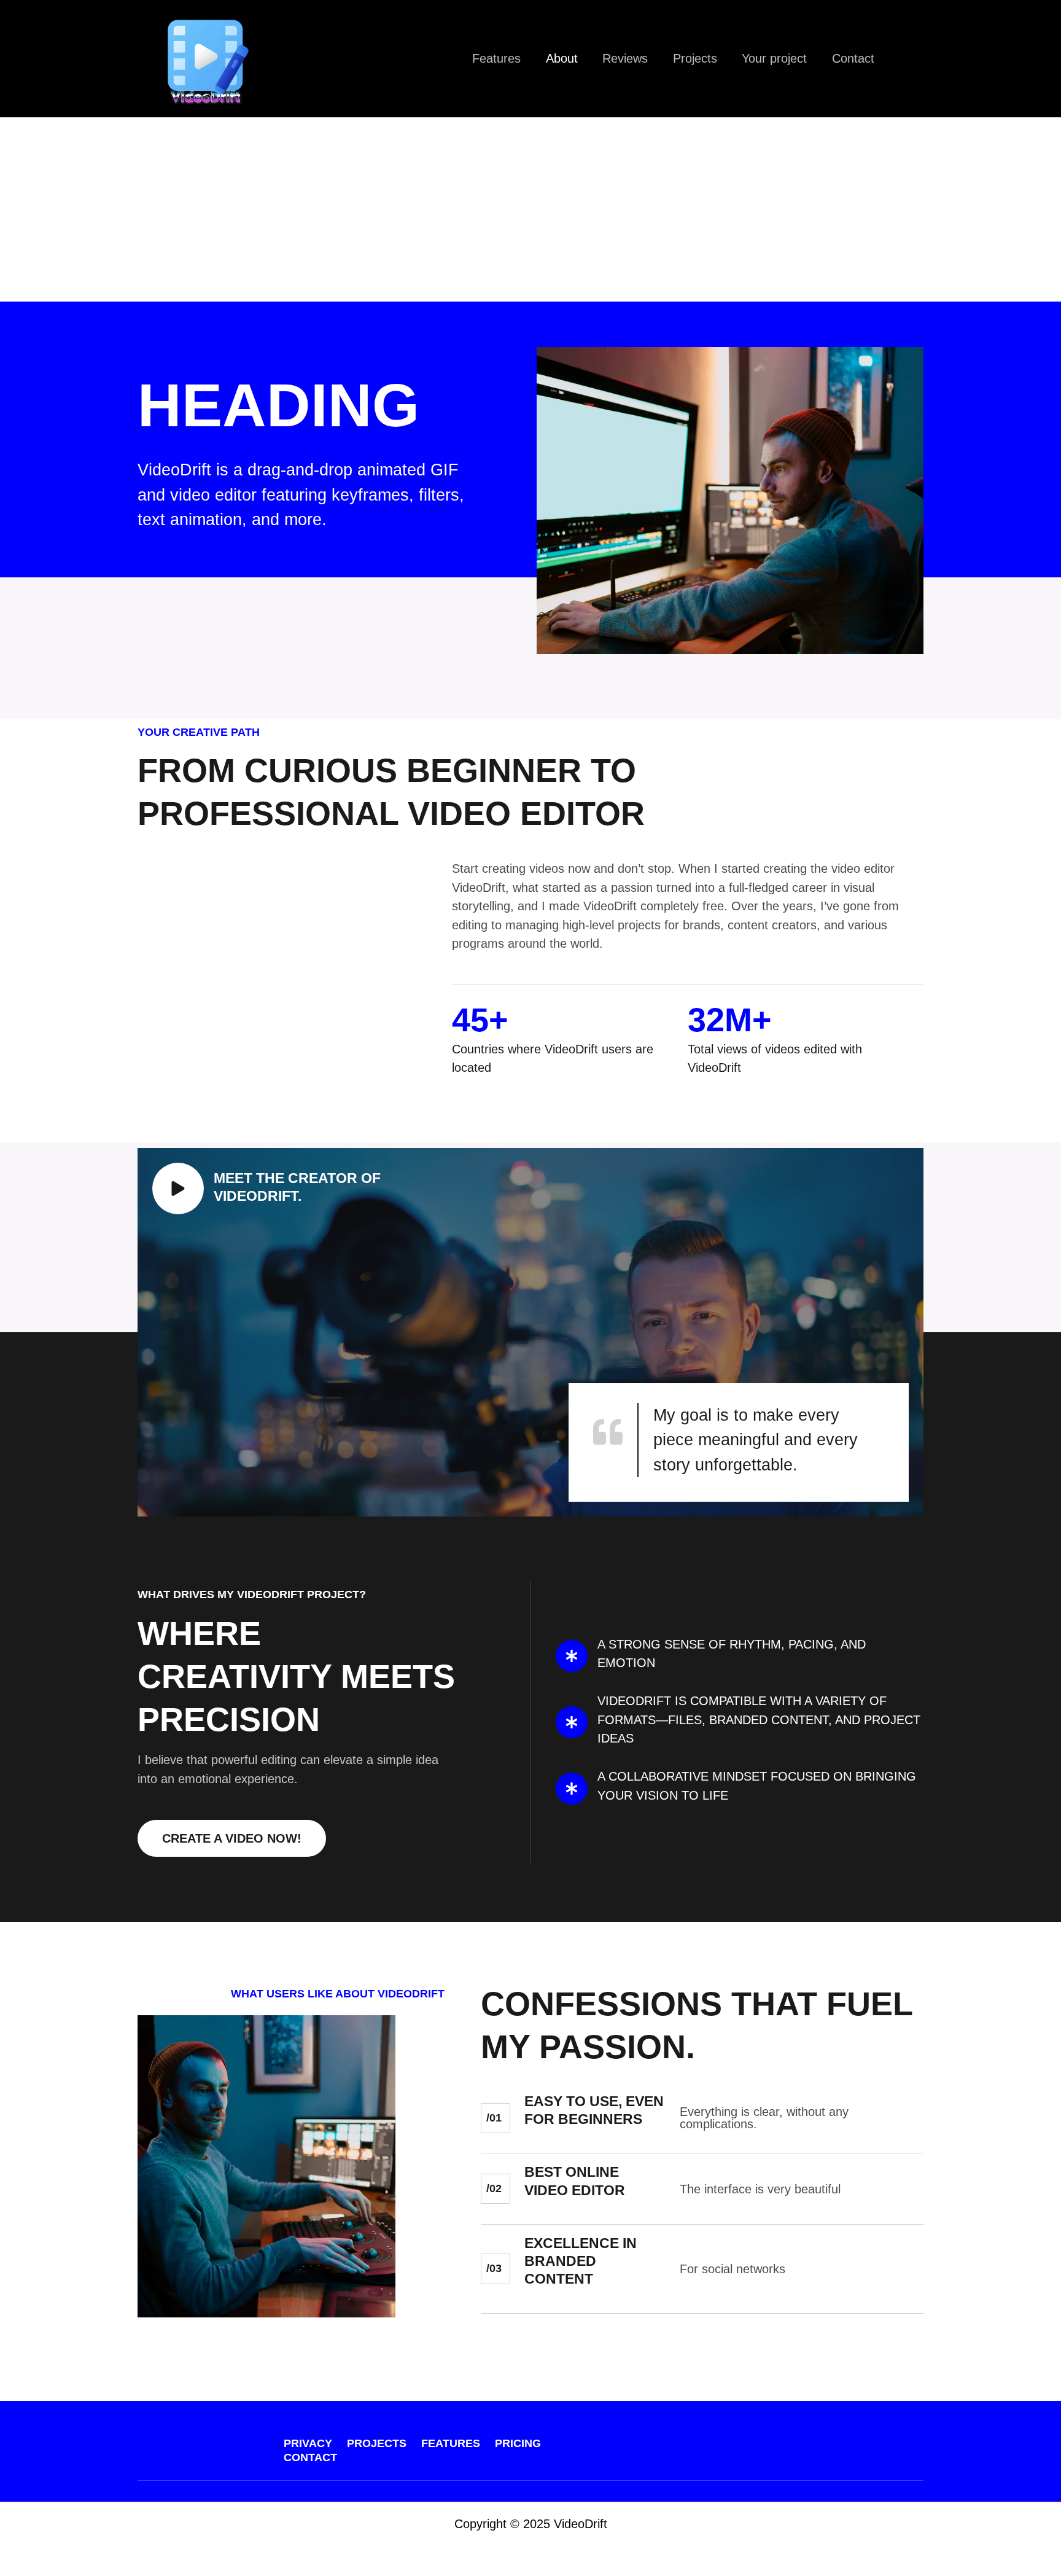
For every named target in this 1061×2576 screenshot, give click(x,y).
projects (377, 2443)
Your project (774, 58)
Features (496, 58)
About (562, 58)
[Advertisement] (530, 209)
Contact (853, 58)
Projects (695, 58)
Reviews (625, 58)
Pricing (518, 2443)
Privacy (308, 2443)
